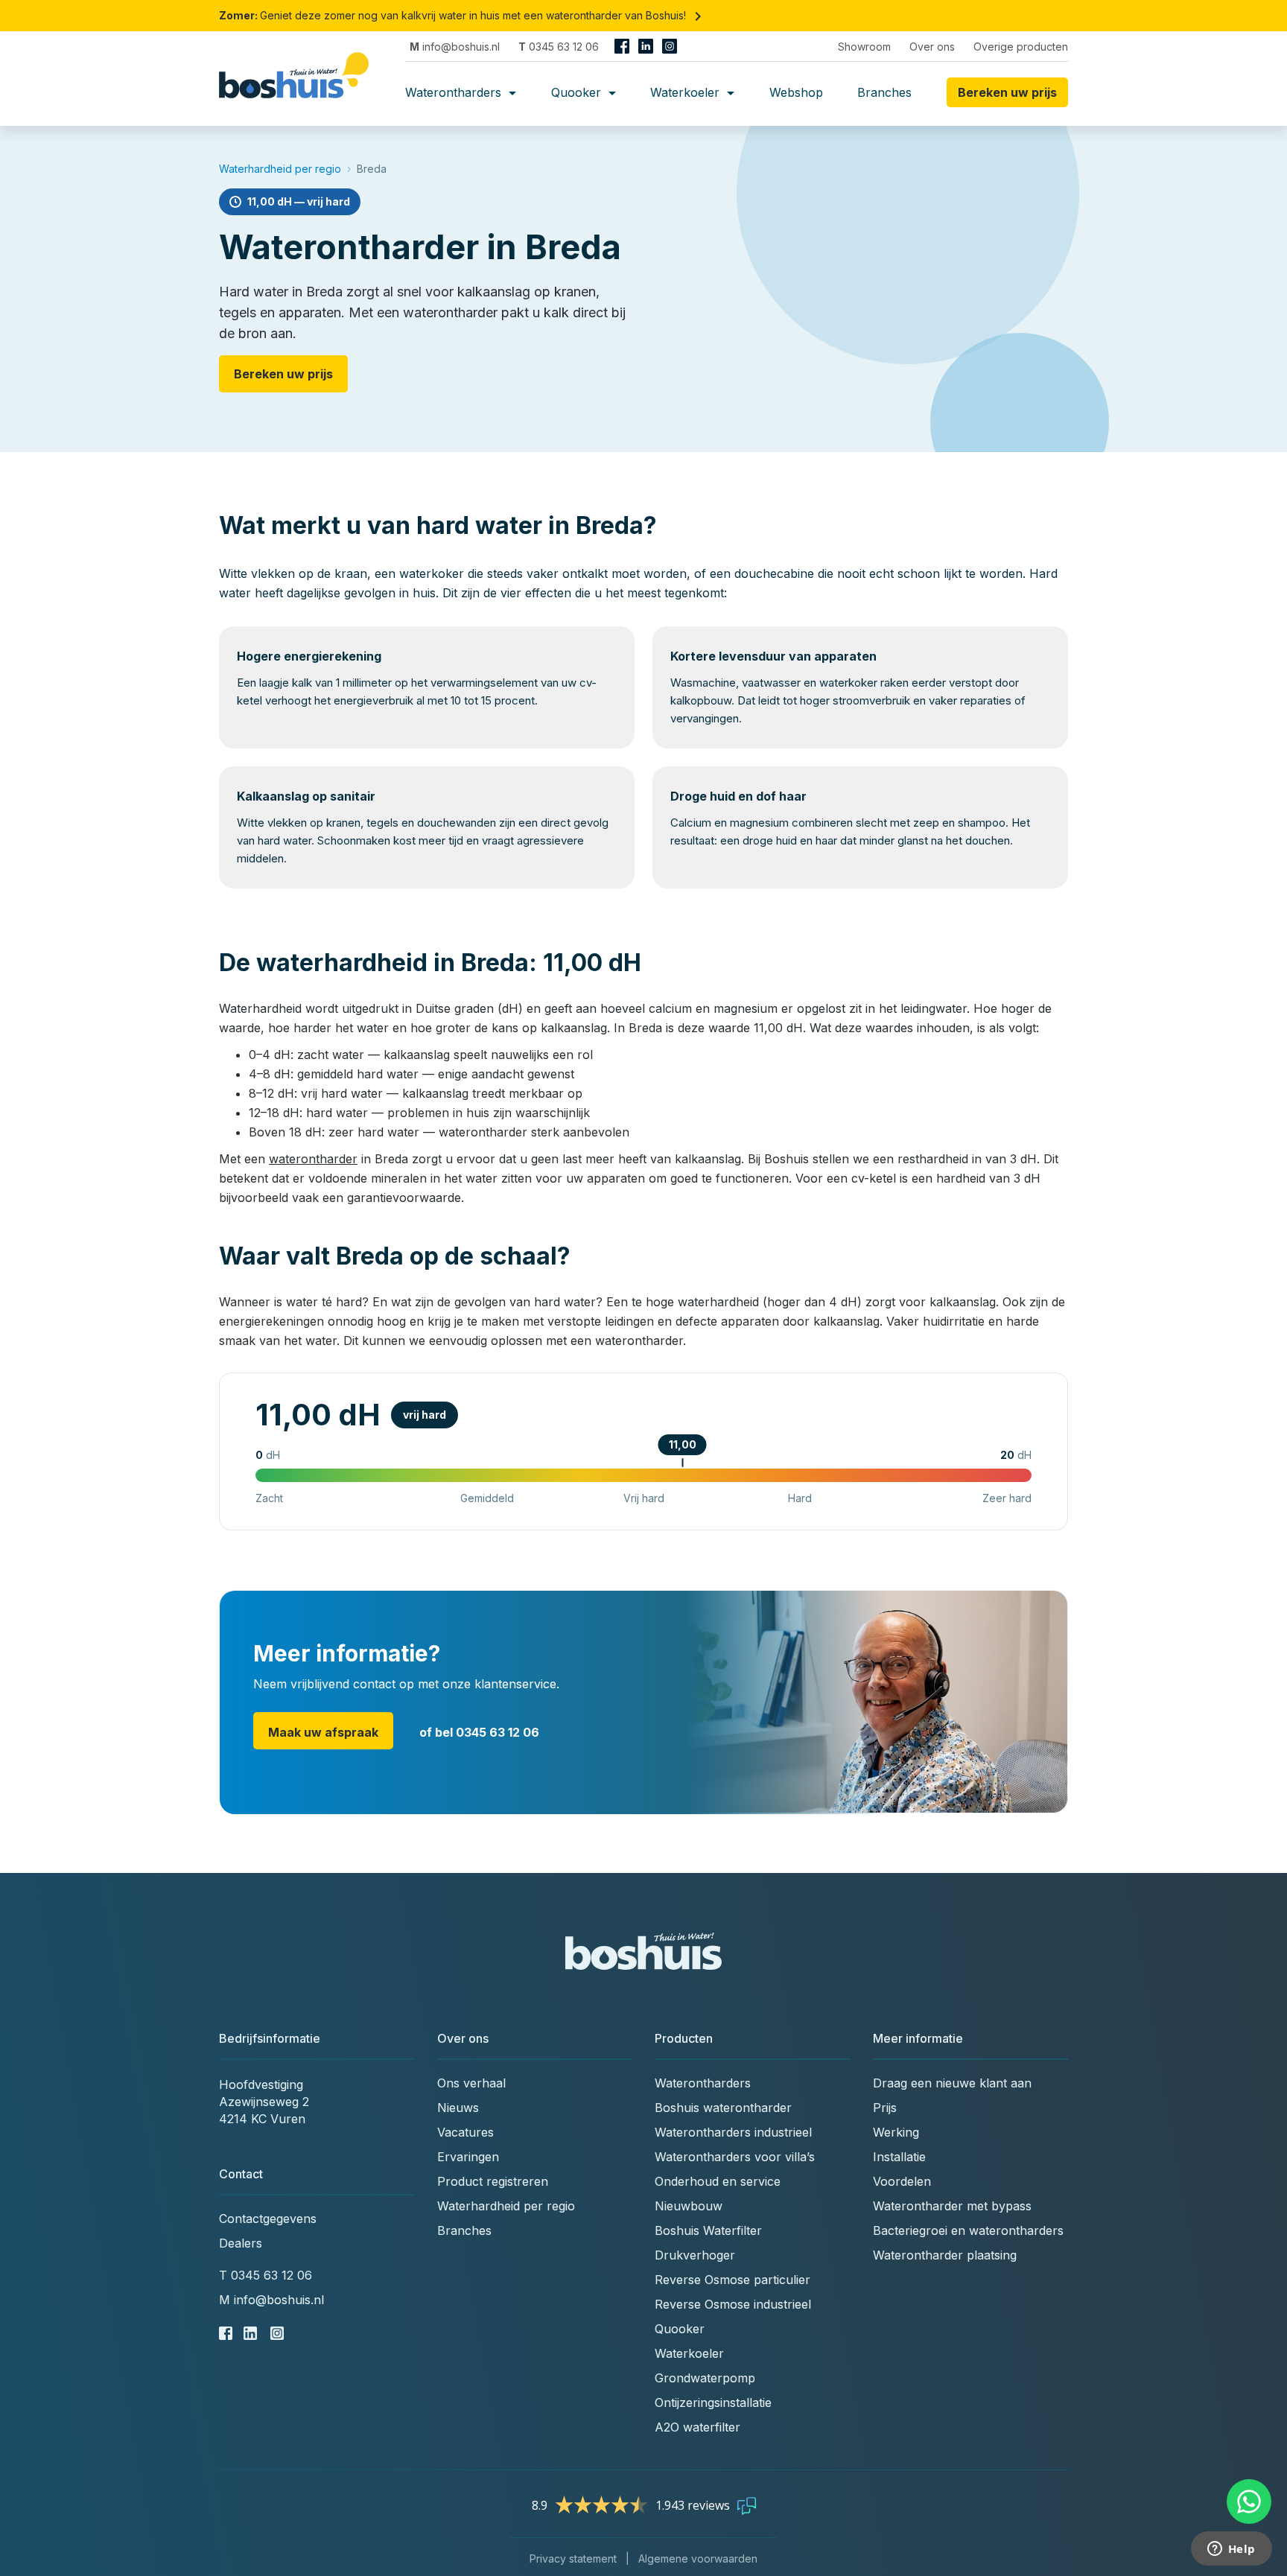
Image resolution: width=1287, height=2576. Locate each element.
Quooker (578, 92)
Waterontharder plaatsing (945, 2255)
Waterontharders (455, 92)
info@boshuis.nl (455, 47)
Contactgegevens (268, 2219)
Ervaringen (468, 2157)
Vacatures (465, 2132)
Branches (884, 92)
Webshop (796, 92)
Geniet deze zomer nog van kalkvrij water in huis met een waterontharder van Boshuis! (463, 15)
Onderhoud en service (718, 2181)
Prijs (885, 2108)
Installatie (899, 2157)
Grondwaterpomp (705, 2378)
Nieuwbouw (689, 2206)
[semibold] (299, 92)
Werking (896, 2132)
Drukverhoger (695, 2255)
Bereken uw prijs (283, 374)
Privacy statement (573, 2558)
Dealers (241, 2243)
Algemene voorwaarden (698, 2558)
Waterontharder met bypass (952, 2206)
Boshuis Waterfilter (708, 2230)
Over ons (932, 47)
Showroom (864, 47)
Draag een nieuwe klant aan (952, 2083)
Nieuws (458, 2108)
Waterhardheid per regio (280, 169)
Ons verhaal (471, 2083)
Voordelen (902, 2181)
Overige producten (1021, 47)
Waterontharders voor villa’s (735, 2157)
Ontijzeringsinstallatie (713, 2402)
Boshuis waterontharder (723, 2108)
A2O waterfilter (697, 2427)
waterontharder (313, 1159)
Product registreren (493, 2181)
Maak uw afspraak (323, 1732)
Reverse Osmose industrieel (733, 2304)
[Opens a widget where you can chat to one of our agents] (1231, 2550)
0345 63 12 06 (559, 47)
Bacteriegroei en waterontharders (968, 2230)
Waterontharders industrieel (733, 2132)
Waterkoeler (687, 92)
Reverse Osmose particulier (733, 2280)
